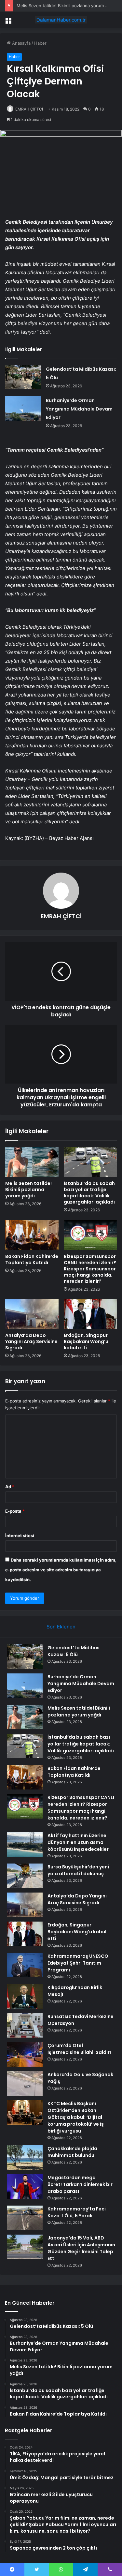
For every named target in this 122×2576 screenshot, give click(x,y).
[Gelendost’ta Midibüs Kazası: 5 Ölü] (23, 377)
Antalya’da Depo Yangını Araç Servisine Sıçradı (31, 1341)
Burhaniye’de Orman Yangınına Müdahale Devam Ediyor (79, 409)
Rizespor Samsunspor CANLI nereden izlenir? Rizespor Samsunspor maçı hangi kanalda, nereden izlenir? (90, 1269)
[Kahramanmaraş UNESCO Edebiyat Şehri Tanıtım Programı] (25, 1965)
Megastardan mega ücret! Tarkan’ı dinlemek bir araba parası (80, 2184)
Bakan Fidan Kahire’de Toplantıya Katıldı (32, 1259)
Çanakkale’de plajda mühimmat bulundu (72, 2152)
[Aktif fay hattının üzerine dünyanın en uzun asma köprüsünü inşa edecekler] (25, 1844)
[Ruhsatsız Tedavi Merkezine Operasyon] (25, 2025)
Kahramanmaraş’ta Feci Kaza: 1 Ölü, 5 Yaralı (77, 2212)
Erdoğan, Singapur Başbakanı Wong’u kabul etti (86, 1341)
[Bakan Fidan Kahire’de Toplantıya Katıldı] (32, 1235)
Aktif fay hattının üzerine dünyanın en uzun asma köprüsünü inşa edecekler (78, 1842)
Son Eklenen (61, 1627)
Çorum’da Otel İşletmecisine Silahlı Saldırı (79, 2049)
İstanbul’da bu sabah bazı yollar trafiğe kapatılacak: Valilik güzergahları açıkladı (89, 1193)
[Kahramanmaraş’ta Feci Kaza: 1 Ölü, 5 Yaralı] (25, 2218)
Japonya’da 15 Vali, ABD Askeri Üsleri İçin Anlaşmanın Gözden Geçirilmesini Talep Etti (81, 2248)
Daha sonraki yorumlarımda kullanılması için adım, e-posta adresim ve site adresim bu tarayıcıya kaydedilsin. (61, 1570)
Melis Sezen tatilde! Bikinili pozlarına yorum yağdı (66, 6)
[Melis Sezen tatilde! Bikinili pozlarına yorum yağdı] (32, 1162)
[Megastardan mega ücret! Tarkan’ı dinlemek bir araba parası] (25, 2187)
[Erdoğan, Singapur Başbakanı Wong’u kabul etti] (90, 1314)
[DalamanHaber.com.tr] (61, 20)
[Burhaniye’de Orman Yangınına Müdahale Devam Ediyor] (23, 408)
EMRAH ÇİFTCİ (29, 109)
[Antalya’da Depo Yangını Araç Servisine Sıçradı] (32, 1314)
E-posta (15, 1511)
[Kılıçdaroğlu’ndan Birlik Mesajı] (25, 1996)
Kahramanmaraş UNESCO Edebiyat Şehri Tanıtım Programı (78, 1963)
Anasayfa (21, 43)
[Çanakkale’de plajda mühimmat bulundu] (25, 2157)
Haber (40, 43)
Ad (10, 1487)
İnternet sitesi (20, 1535)
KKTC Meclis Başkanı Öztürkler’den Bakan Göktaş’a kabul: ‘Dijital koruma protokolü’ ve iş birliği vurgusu (76, 2117)
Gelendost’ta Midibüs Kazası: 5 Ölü (74, 1651)
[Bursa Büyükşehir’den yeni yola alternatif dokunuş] (25, 1876)
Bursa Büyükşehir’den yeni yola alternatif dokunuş (78, 1870)
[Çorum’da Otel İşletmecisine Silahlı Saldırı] (25, 2054)
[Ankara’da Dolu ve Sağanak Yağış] (25, 2083)
